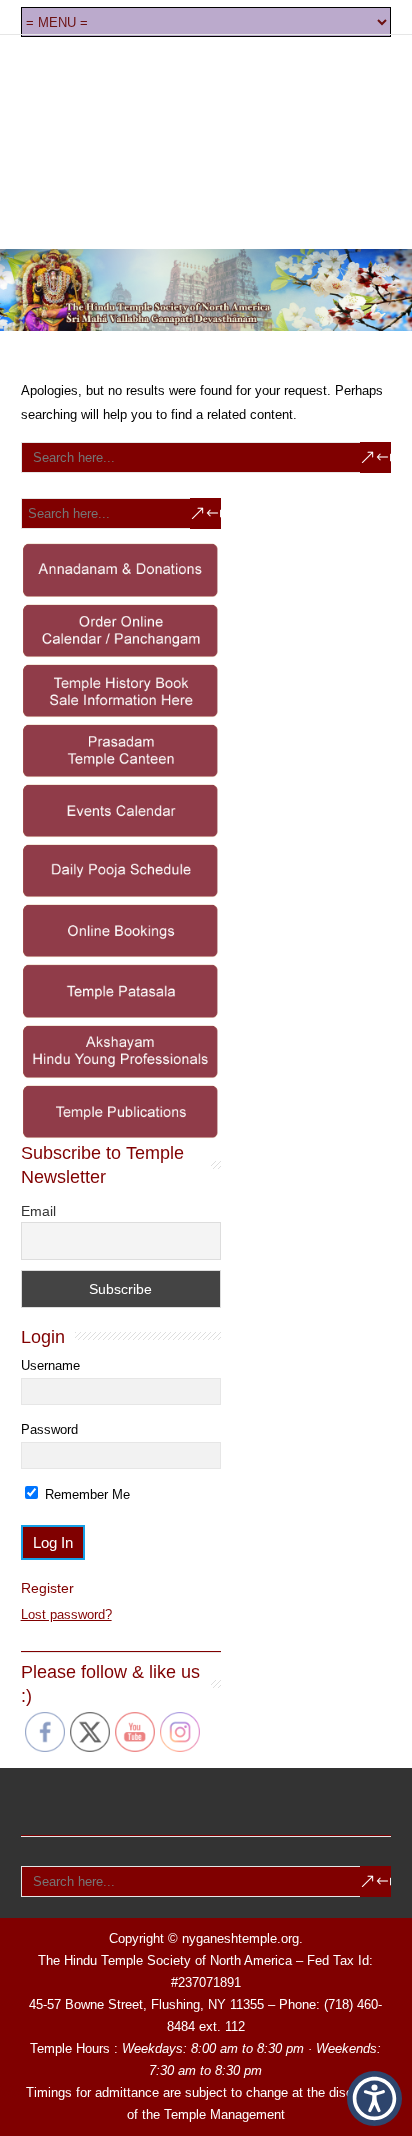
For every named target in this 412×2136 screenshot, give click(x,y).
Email (38, 1211)
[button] (374, 2098)
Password (49, 1429)
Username (50, 1365)
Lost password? (66, 1614)
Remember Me (85, 1494)
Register (47, 1588)
